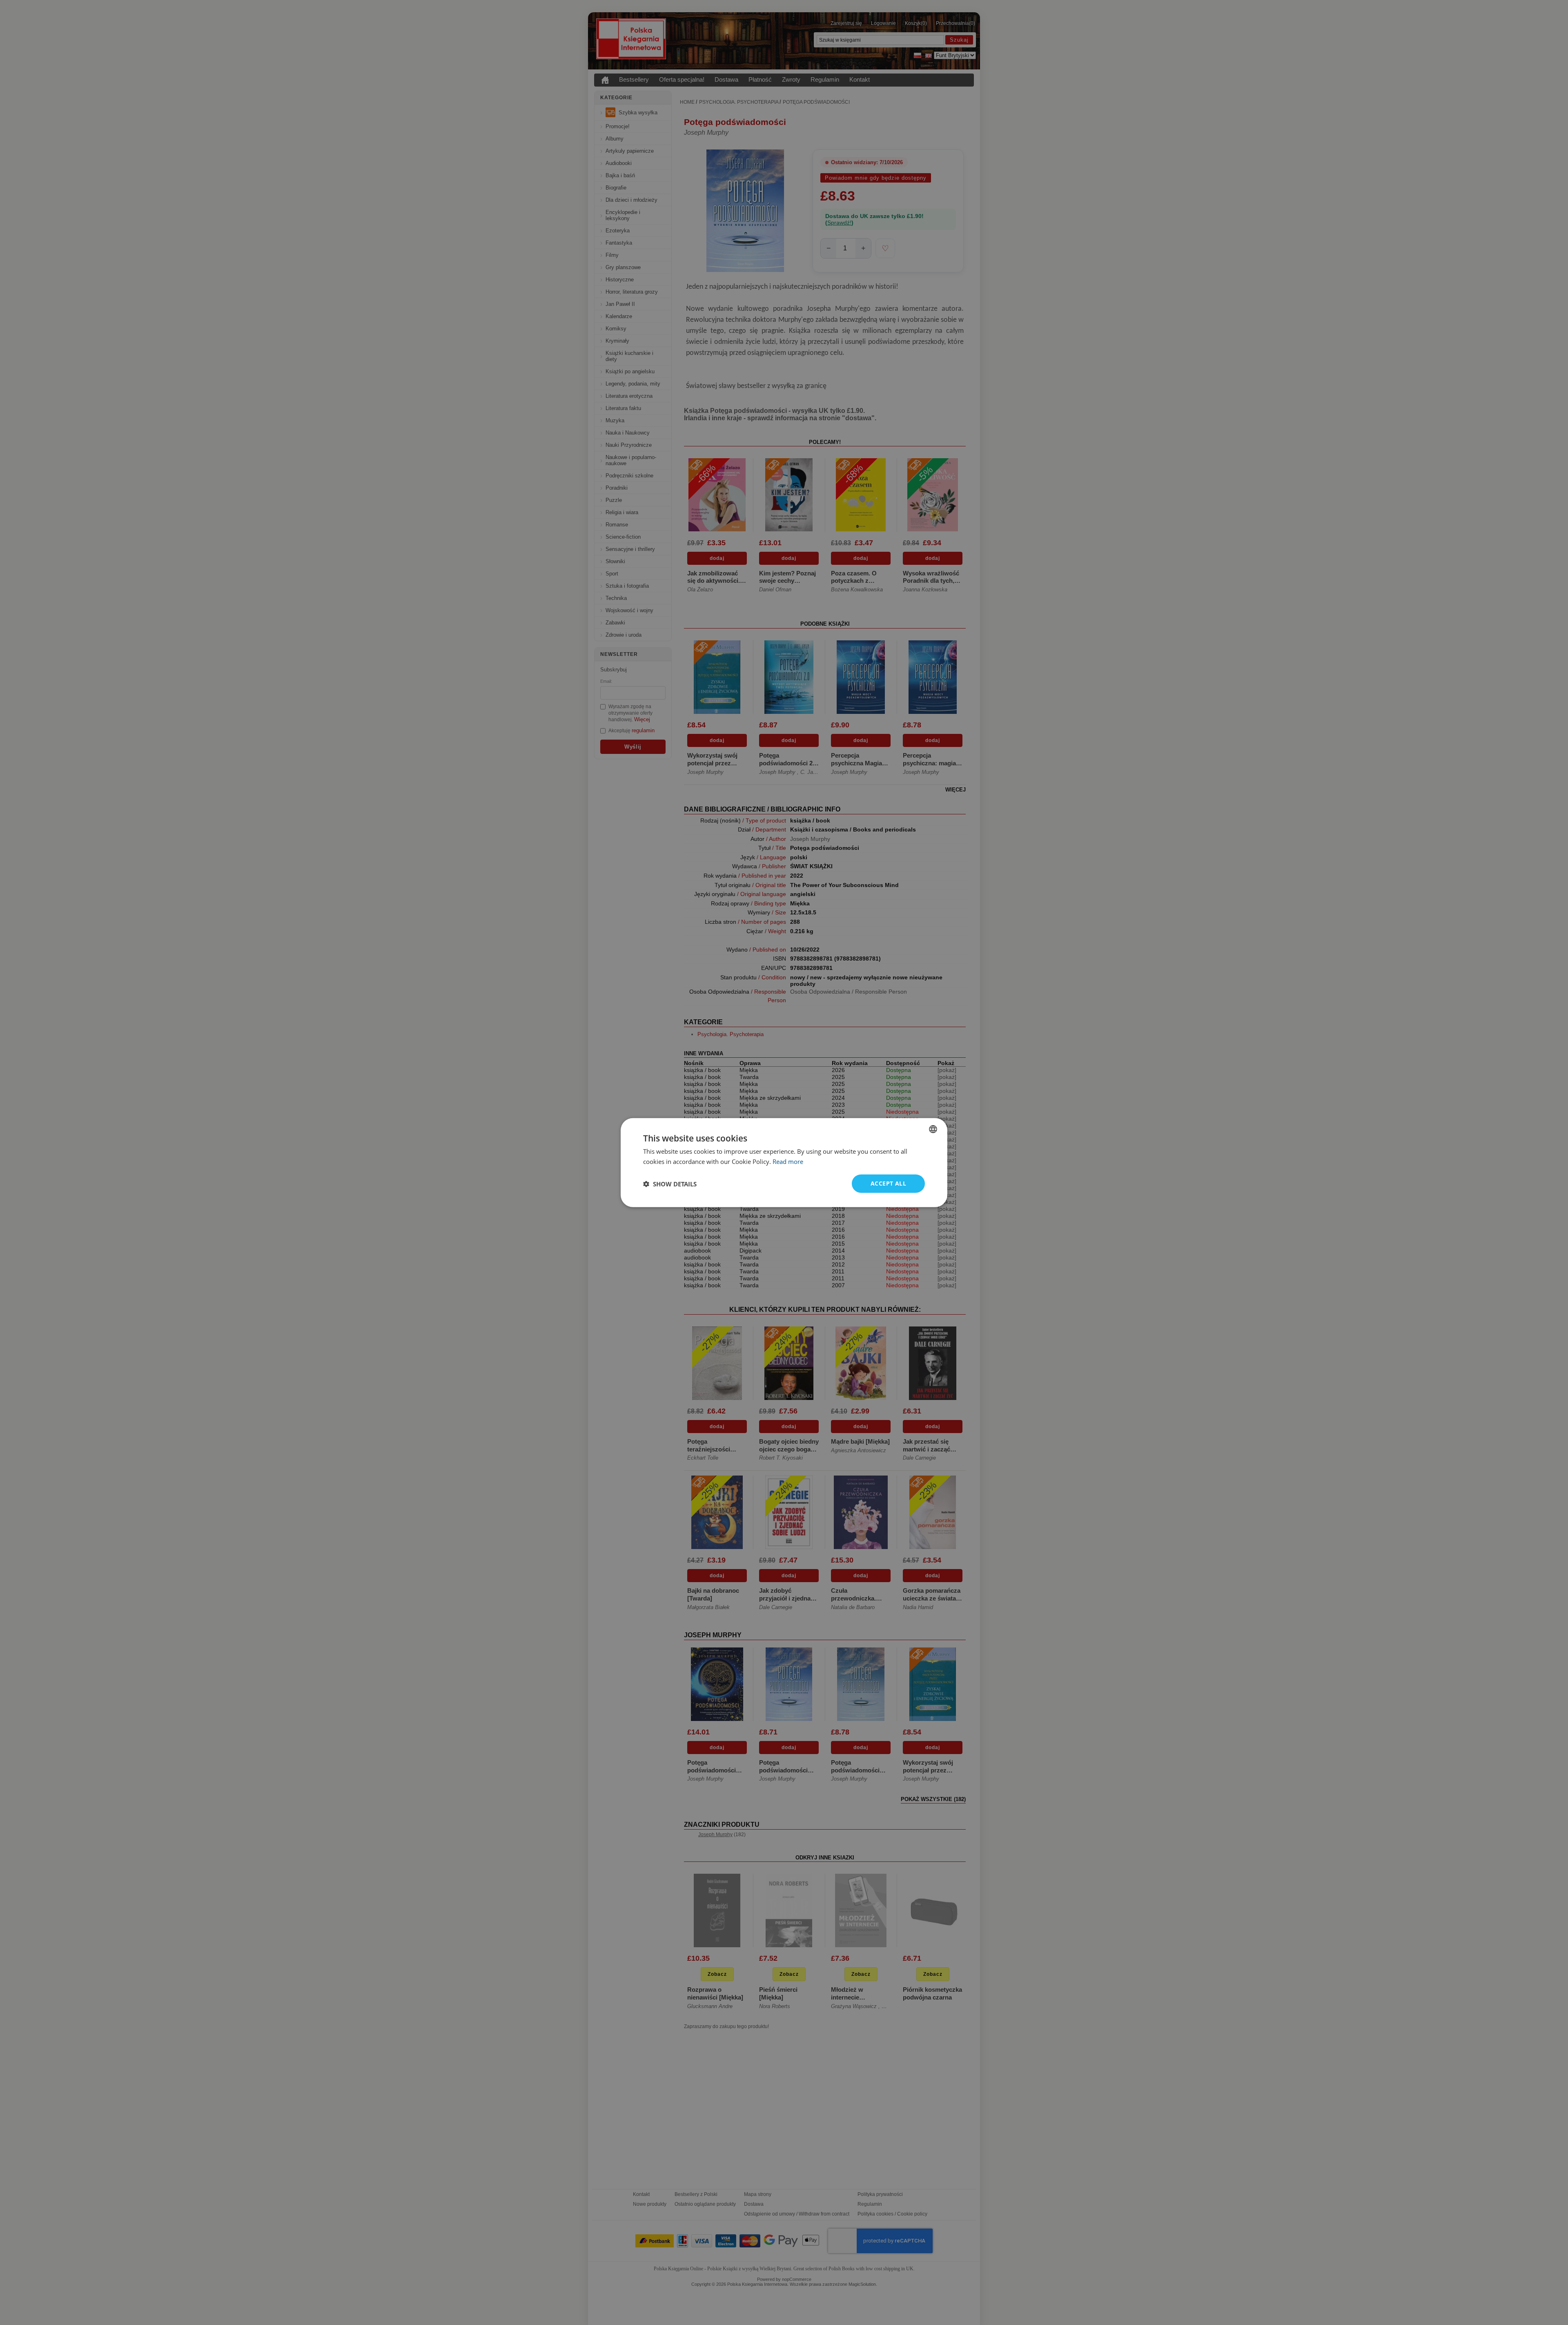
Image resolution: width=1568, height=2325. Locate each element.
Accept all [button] (888, 1183)
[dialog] (784, 1162)
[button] (670, 1184)
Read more (788, 1161)
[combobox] (933, 1129)
